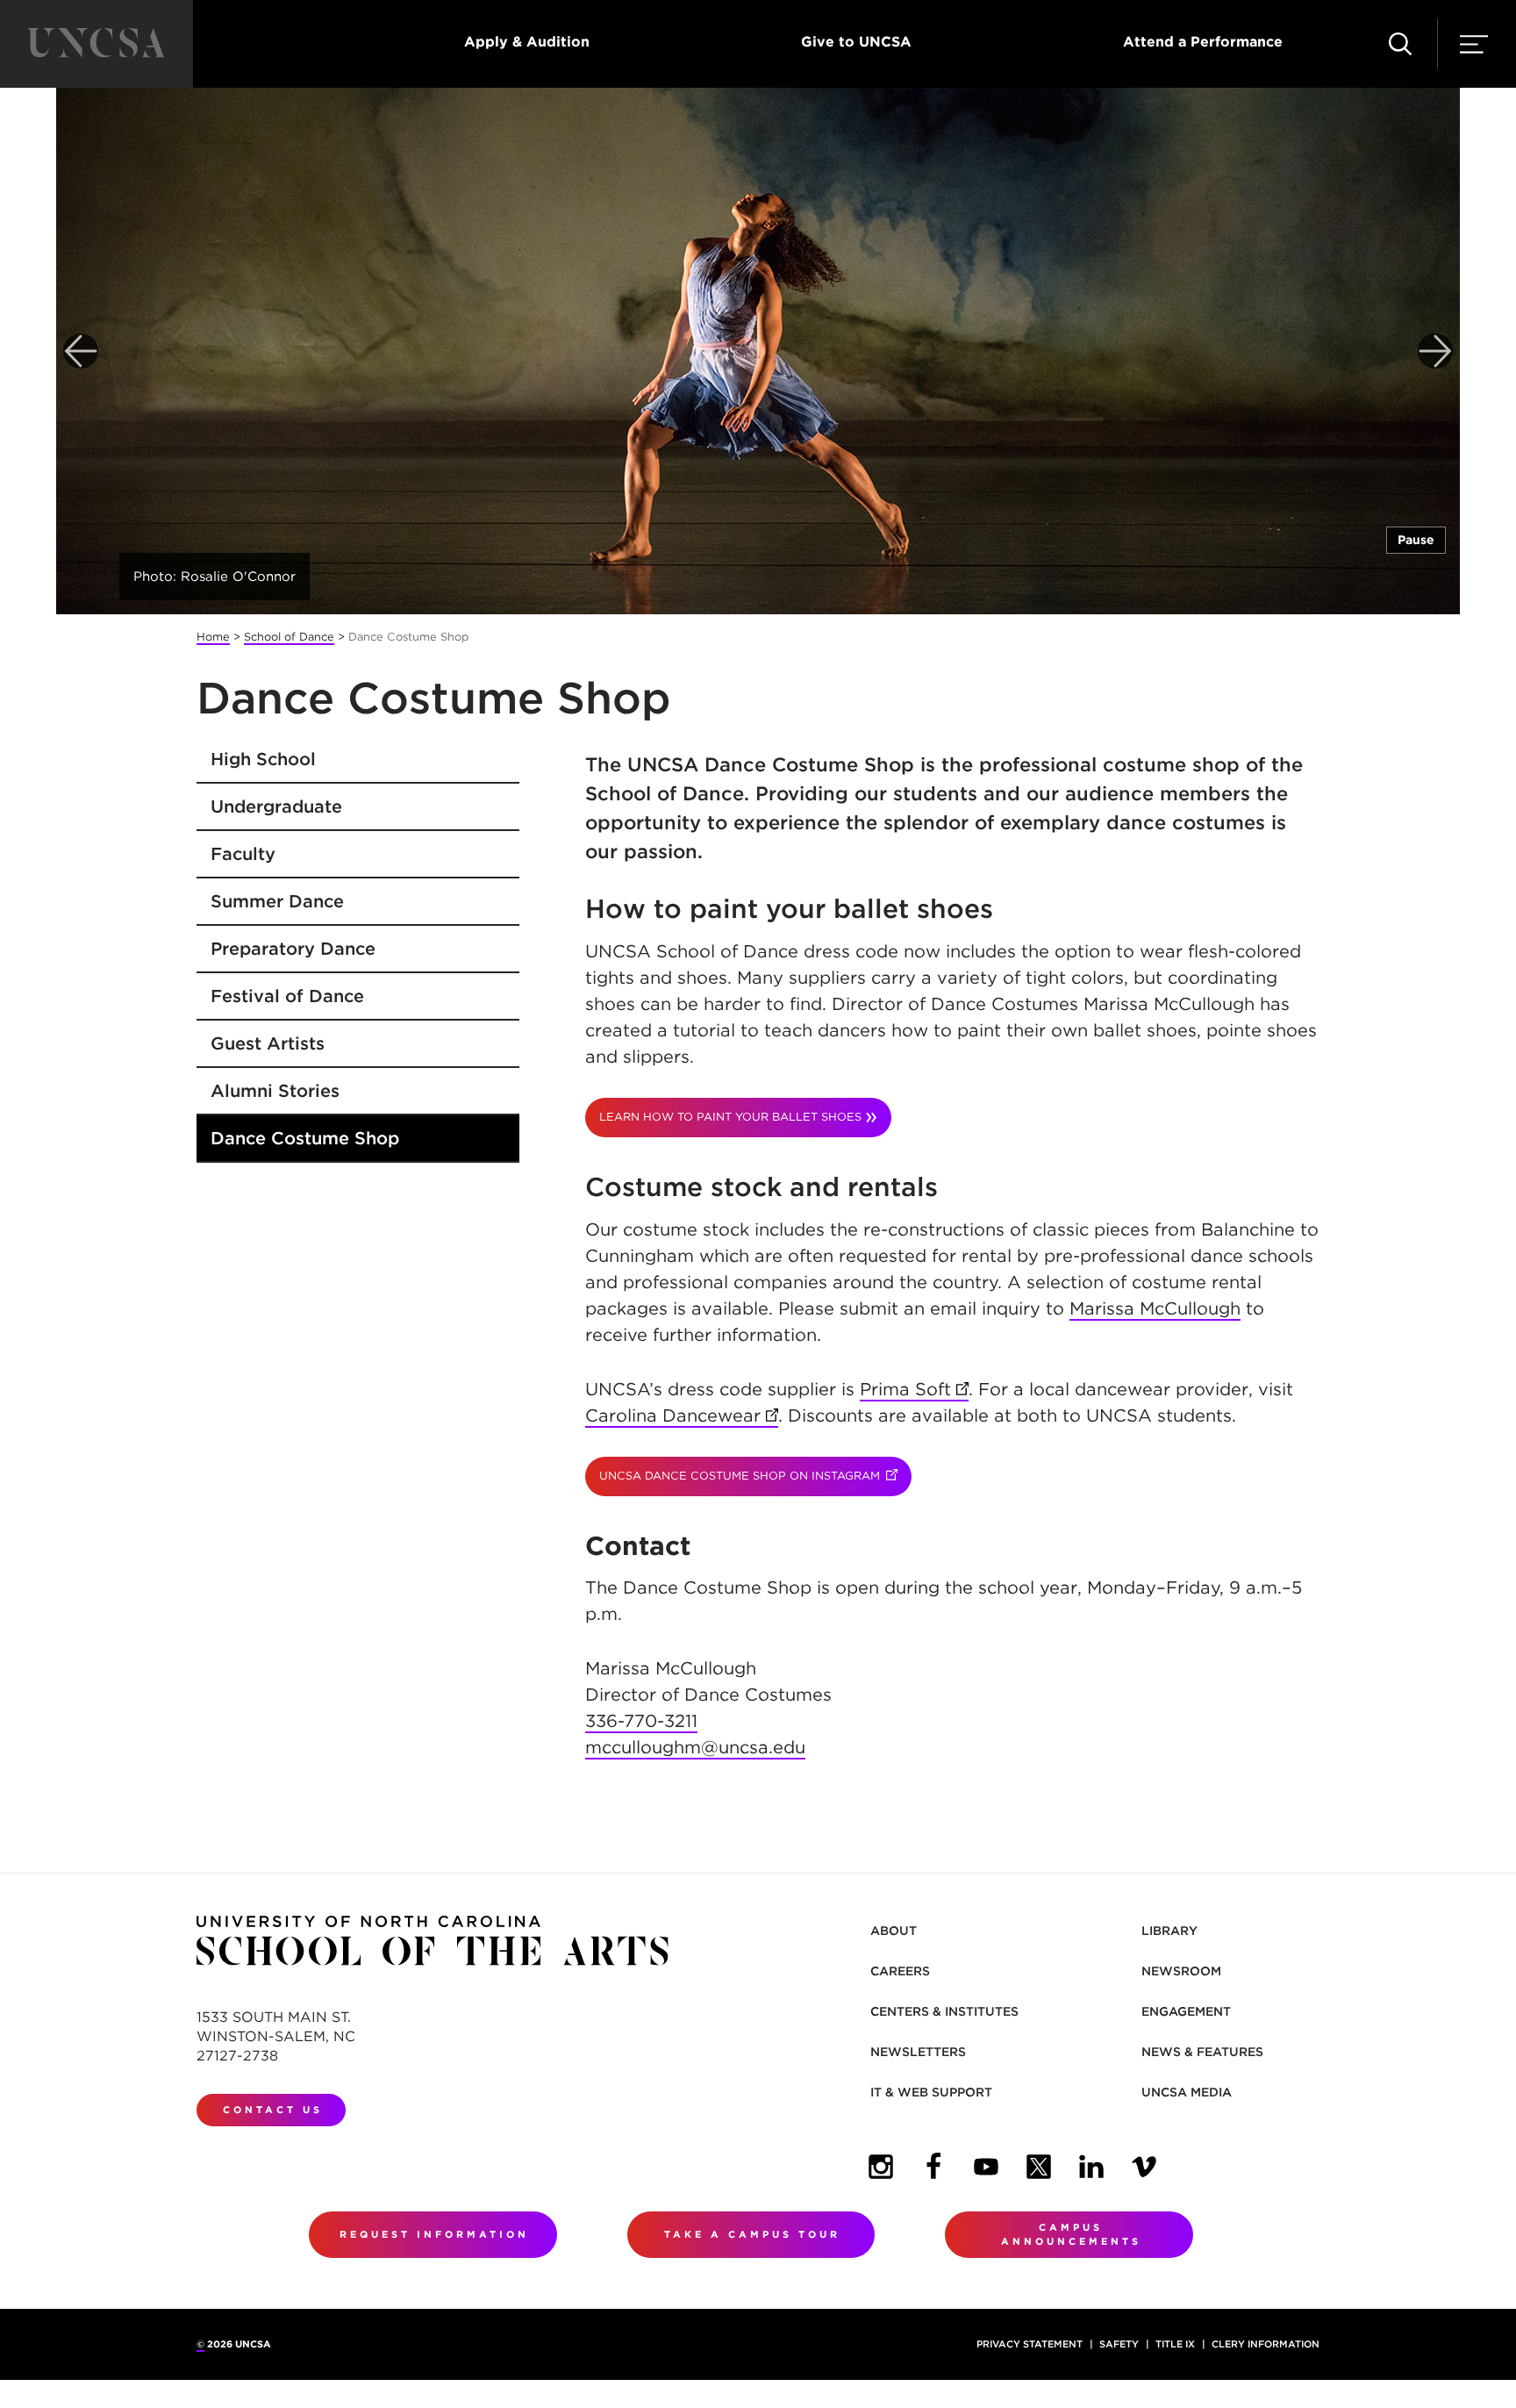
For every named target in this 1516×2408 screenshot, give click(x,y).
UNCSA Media (1187, 2092)
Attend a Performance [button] (1203, 42)
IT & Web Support (931, 2092)
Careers (900, 1971)
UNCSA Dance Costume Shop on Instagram (755, 1476)
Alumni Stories (275, 1091)
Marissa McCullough (1155, 1308)
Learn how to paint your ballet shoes (730, 1117)
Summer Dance (277, 901)
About (894, 1931)
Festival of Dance (287, 996)
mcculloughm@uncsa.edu (695, 1747)
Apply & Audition (527, 42)
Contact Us (273, 2110)
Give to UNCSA (856, 42)
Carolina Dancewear (682, 1415)
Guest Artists (268, 1043)
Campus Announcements (1071, 2235)
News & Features (1202, 2052)
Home (213, 637)
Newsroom (1181, 1971)
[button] (1400, 44)
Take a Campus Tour (752, 2234)
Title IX (1175, 2344)
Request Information (434, 2234)
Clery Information (1266, 2344)
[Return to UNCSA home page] (97, 44)
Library (1169, 1931)
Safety (1119, 2344)
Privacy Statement (1030, 2344)
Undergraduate (276, 806)
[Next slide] (1435, 351)
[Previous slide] (81, 351)
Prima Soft (914, 1389)
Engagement (1186, 2011)
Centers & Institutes (944, 2011)
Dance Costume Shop (305, 1138)
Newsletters (918, 2052)
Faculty (243, 854)
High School (263, 759)
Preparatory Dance (293, 949)
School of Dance (289, 637)
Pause (1416, 540)
